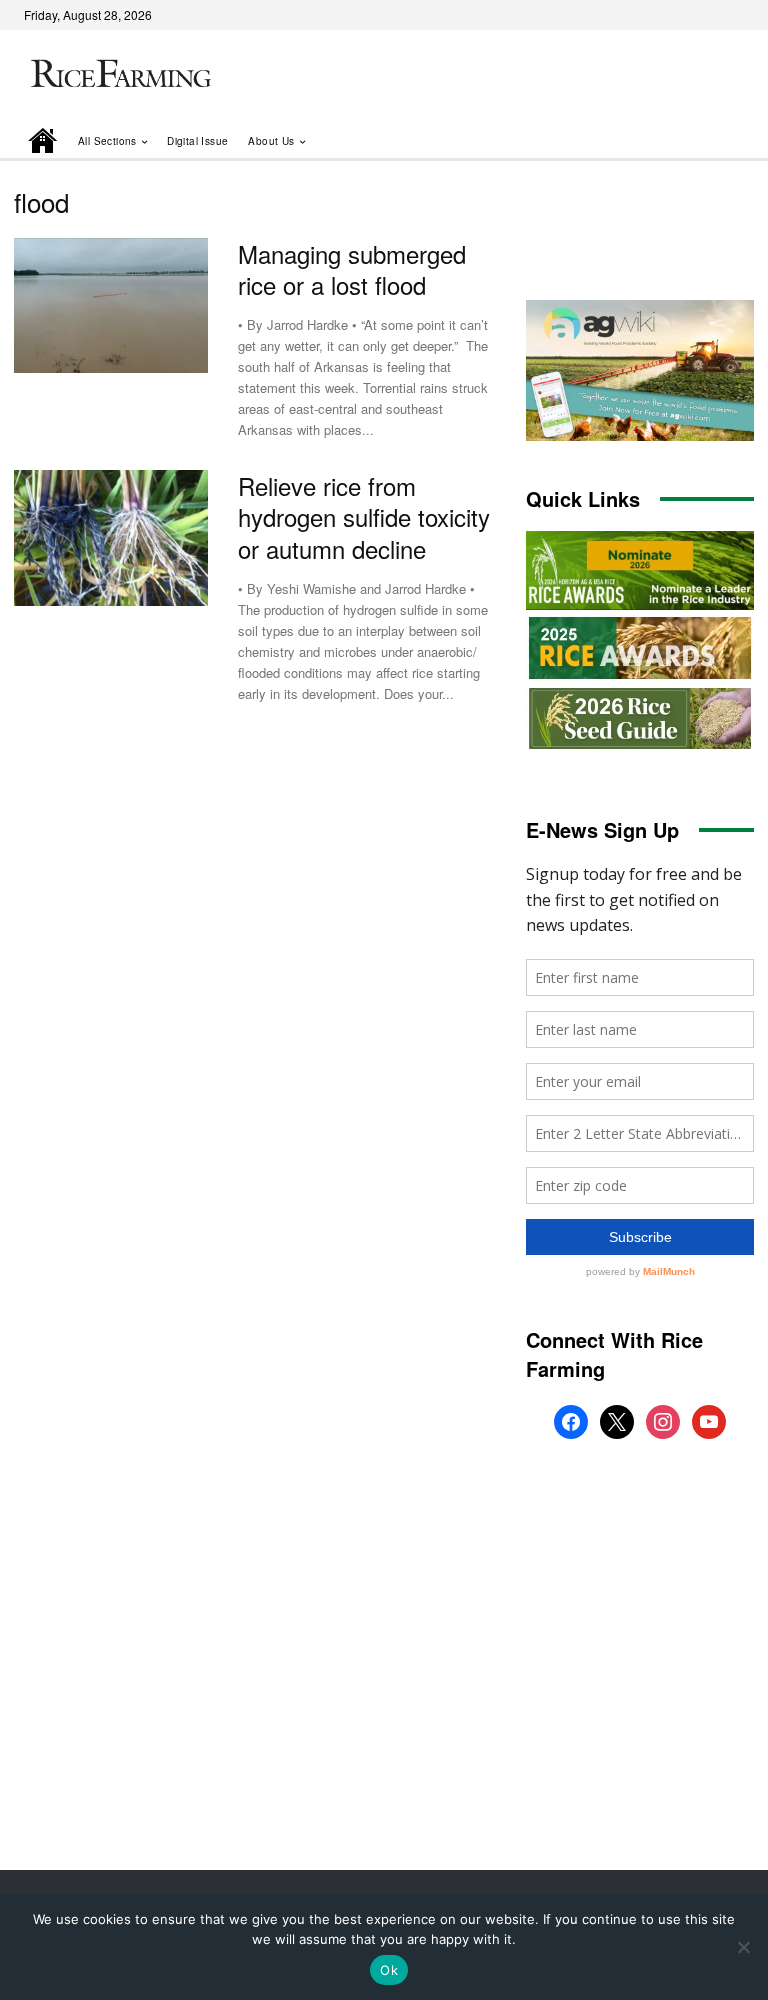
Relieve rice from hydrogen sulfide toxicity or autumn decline (364, 516)
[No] (743, 1947)
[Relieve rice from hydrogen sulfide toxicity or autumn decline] (111, 538)
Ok (389, 1970)
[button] (711, 140)
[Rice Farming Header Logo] (118, 75)
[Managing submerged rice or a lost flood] (111, 306)
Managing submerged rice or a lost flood (352, 269)
